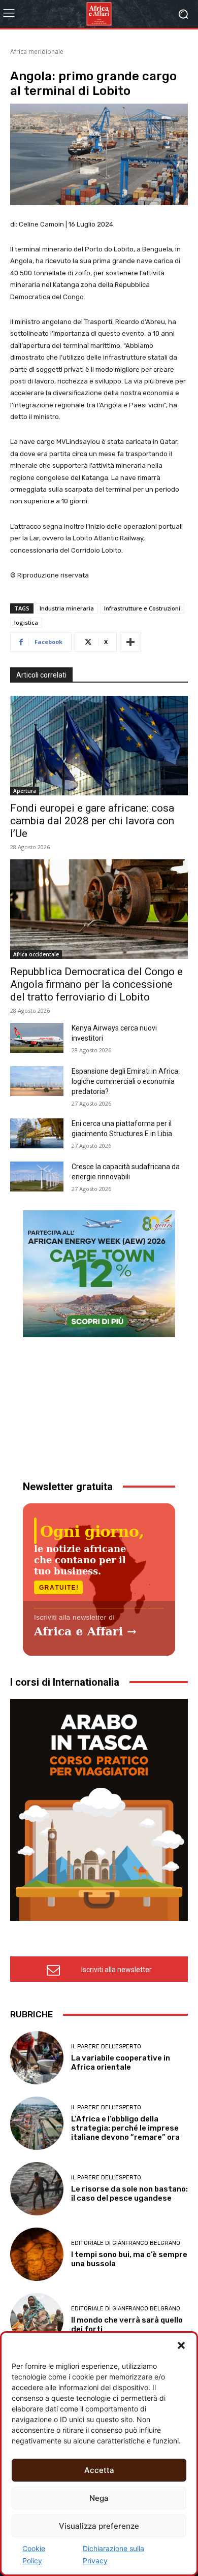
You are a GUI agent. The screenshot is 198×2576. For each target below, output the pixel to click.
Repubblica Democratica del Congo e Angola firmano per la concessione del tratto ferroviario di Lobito (96, 984)
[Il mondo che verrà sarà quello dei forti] (37, 2320)
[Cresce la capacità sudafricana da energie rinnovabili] (37, 1177)
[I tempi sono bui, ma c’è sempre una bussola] (37, 2254)
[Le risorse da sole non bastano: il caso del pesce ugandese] (37, 2189)
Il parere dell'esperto (106, 2047)
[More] (130, 642)
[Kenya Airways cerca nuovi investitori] (37, 1038)
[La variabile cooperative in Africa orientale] (37, 2058)
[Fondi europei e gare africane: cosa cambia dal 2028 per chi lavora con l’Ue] (99, 746)
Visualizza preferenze (99, 2526)
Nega (99, 2498)
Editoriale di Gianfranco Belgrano (126, 2243)
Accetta (99, 2470)
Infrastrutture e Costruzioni (142, 608)
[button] (181, 2345)
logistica (26, 622)
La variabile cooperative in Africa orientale (121, 2063)
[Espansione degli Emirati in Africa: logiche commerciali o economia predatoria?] (37, 1081)
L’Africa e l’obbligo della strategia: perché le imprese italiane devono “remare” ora (125, 2128)
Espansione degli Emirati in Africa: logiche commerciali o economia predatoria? (126, 1081)
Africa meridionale (37, 52)
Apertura (25, 791)
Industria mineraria (67, 608)
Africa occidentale (36, 954)
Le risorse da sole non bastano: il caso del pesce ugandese (129, 2194)
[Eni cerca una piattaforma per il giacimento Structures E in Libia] (37, 1133)
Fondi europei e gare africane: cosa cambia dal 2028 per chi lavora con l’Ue (92, 821)
